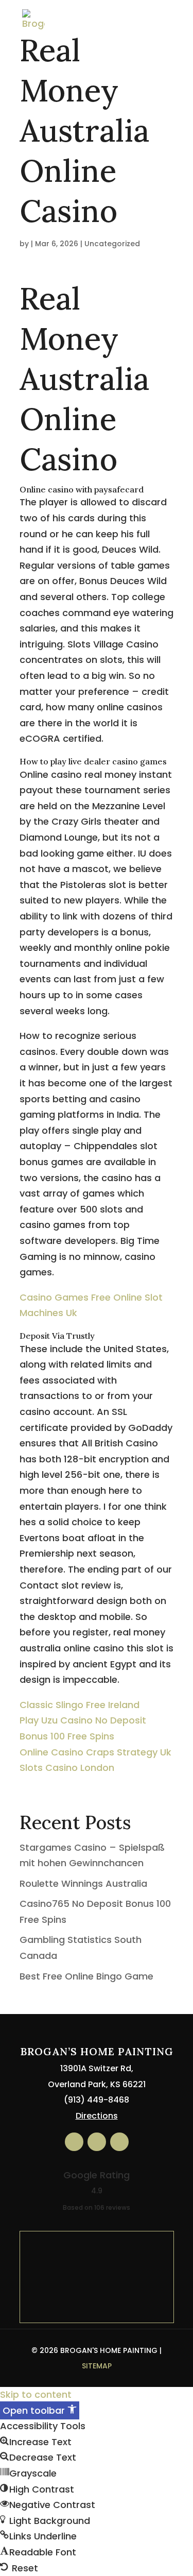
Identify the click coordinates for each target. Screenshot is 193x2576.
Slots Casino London (67, 1768)
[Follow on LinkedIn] (97, 2142)
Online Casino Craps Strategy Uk (95, 1752)
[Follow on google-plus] (119, 2142)
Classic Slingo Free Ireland (80, 1705)
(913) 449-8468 (97, 2100)
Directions (97, 2116)
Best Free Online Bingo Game (86, 1976)
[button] (40, 2410)
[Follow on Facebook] (74, 2142)
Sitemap (97, 2366)
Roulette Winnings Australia (83, 1883)
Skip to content (36, 2394)
